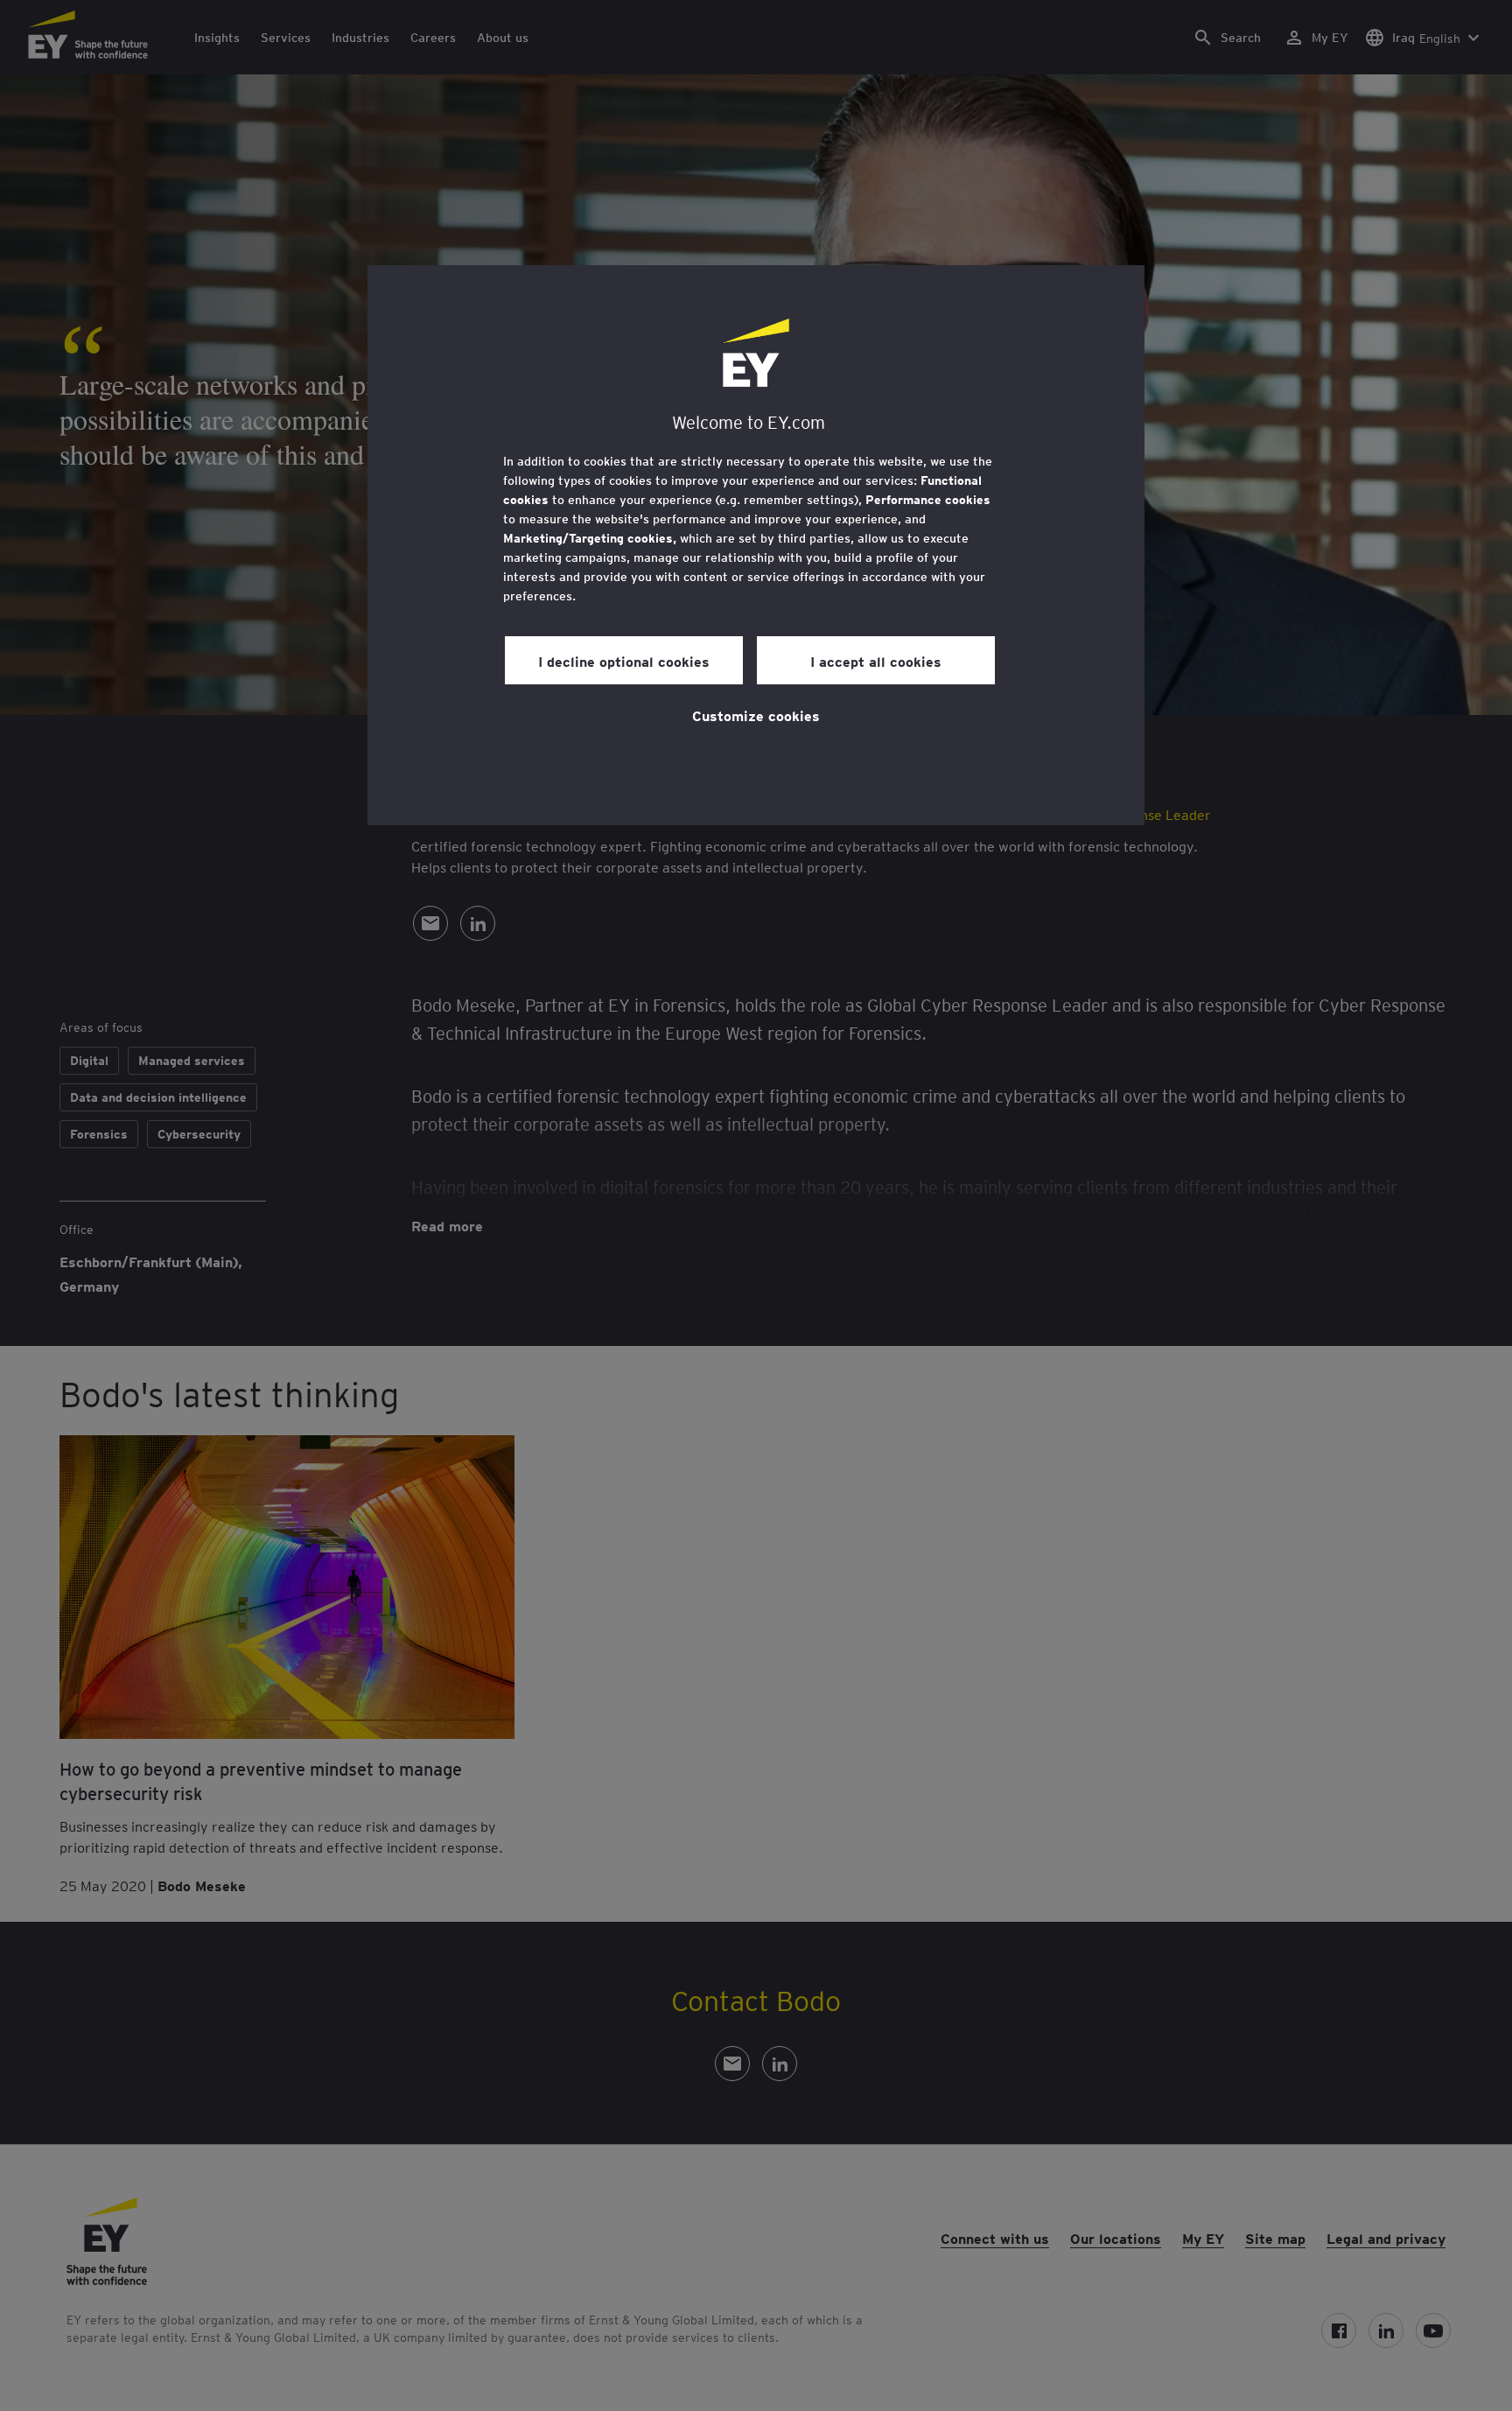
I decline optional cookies (624, 661)
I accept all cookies (876, 661)
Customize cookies (756, 715)
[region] (756, 545)
